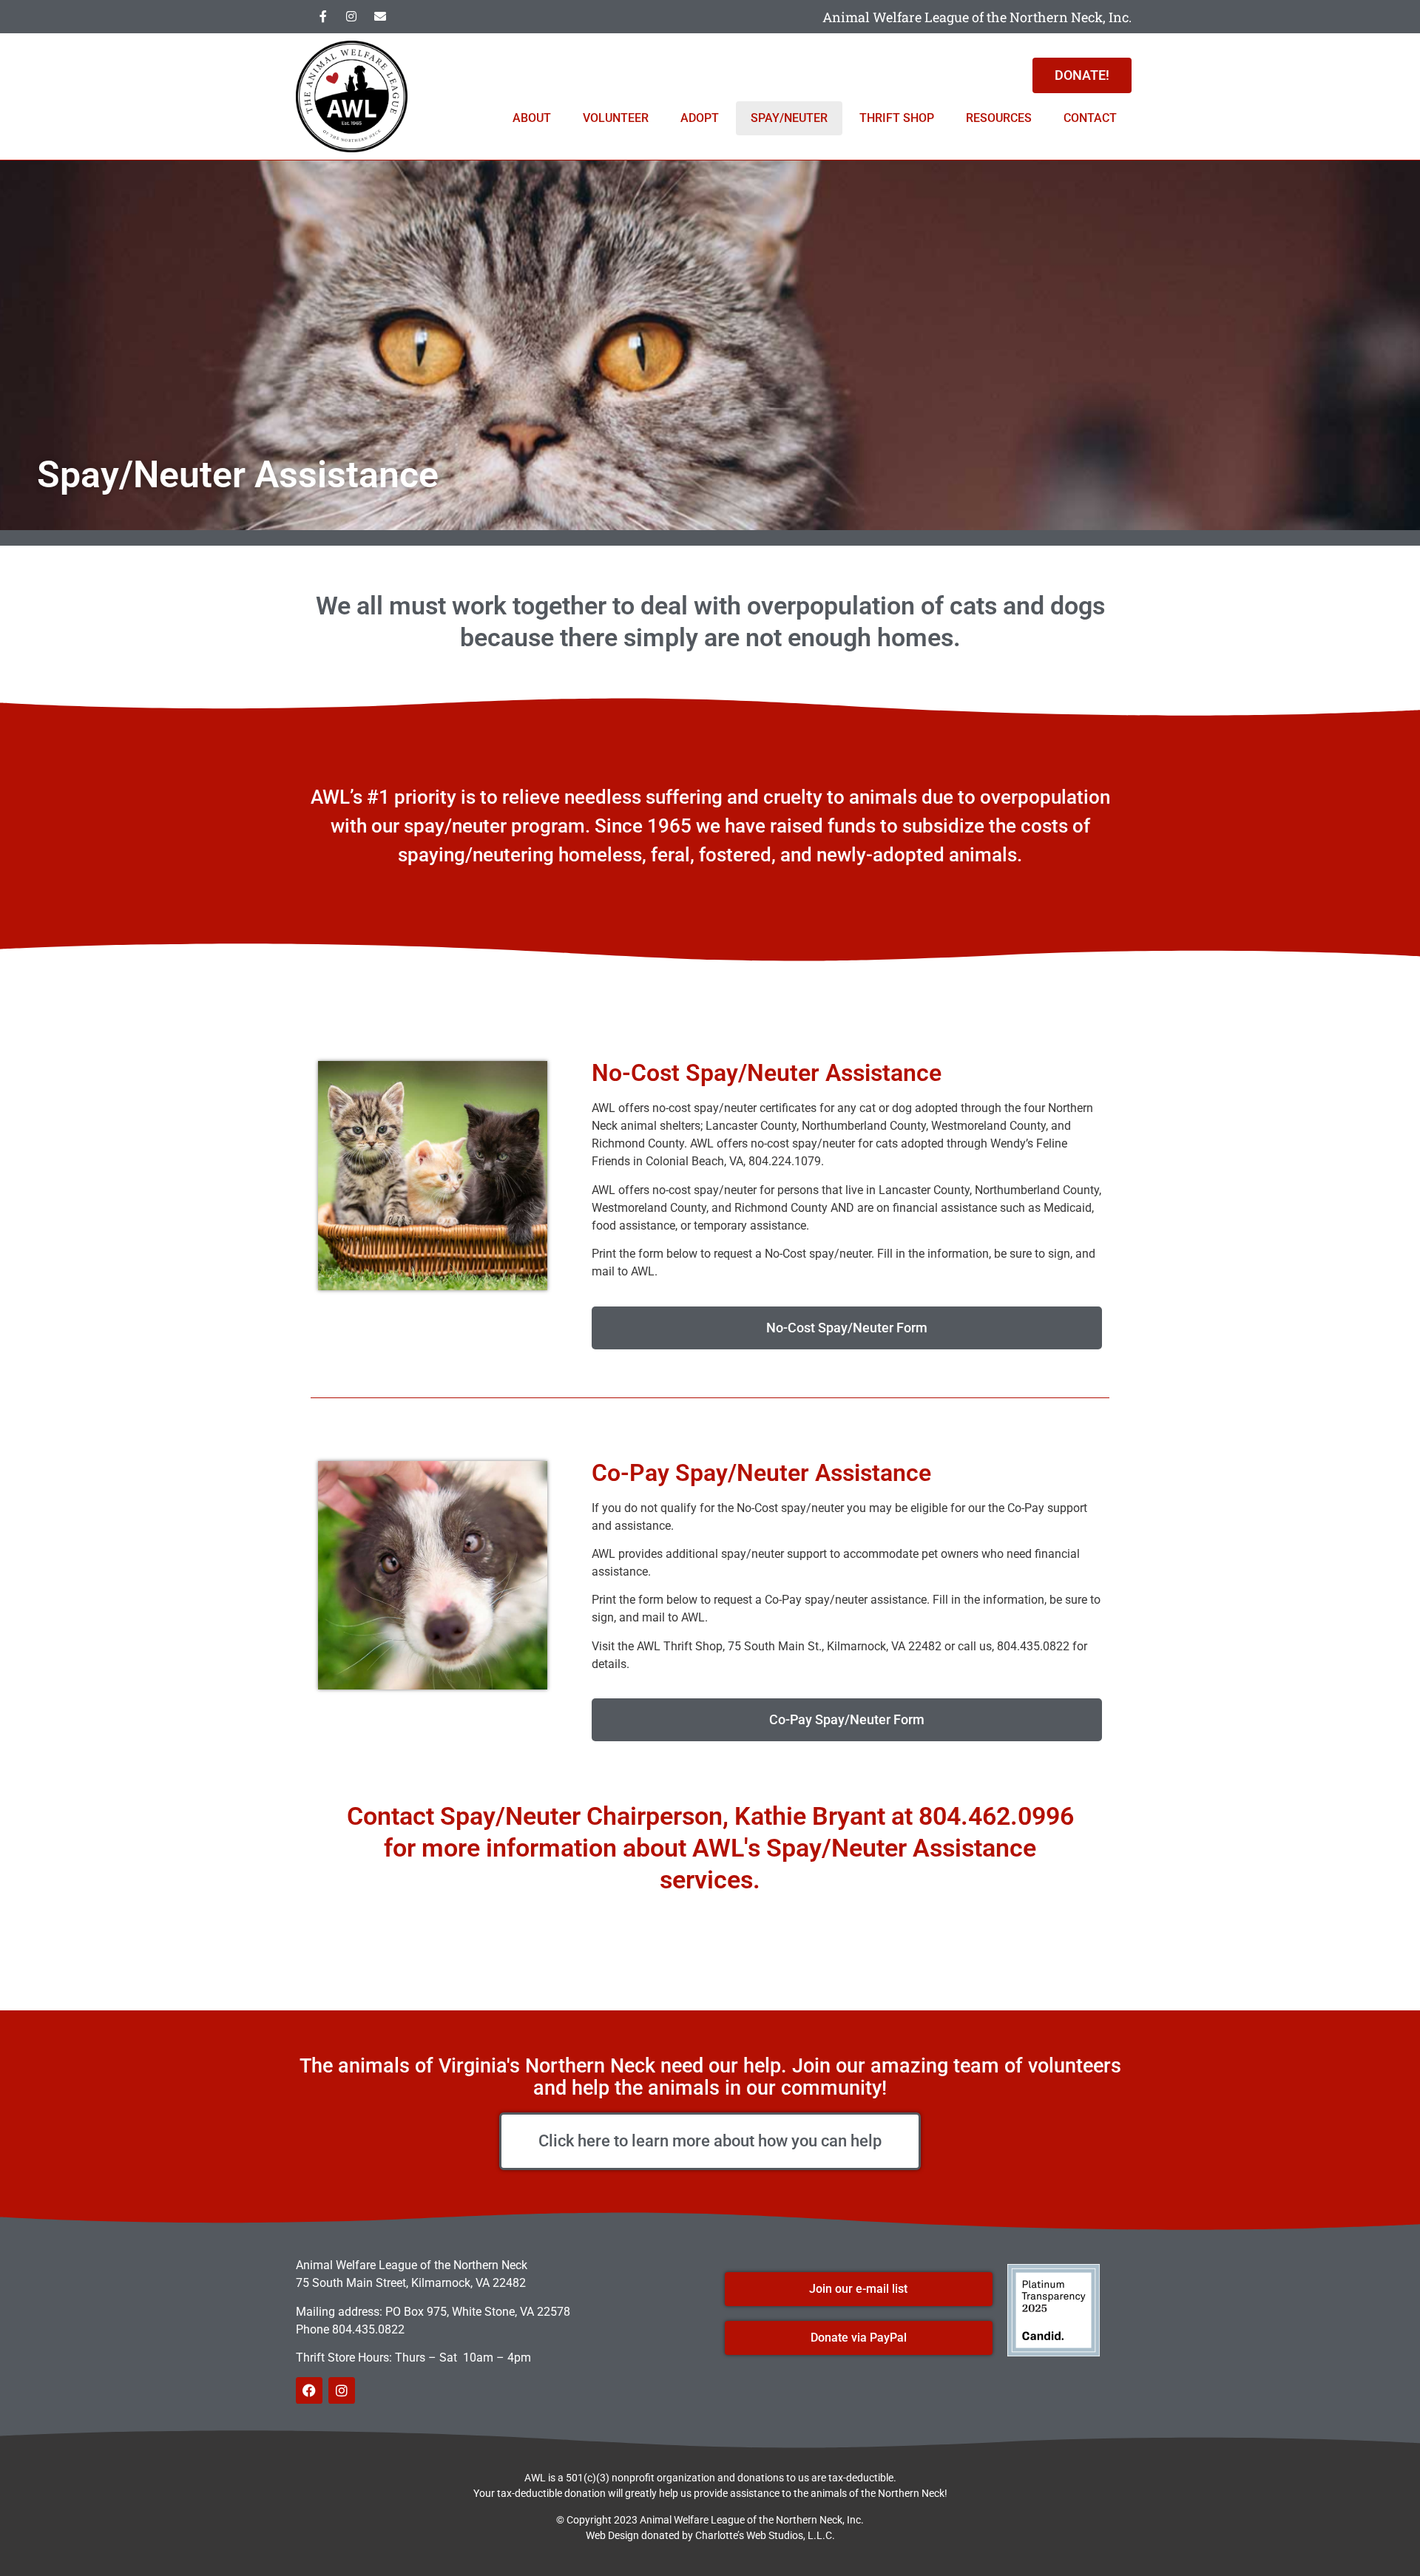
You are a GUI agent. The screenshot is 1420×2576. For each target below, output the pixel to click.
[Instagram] (351, 16)
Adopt (700, 118)
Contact (1090, 118)
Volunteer (616, 118)
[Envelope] (380, 16)
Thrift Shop (897, 118)
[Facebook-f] (323, 16)
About (532, 118)
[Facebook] (309, 2390)
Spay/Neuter (789, 118)
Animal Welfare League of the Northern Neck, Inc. (977, 17)
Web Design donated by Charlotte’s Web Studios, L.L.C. (710, 2535)
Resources (999, 118)
